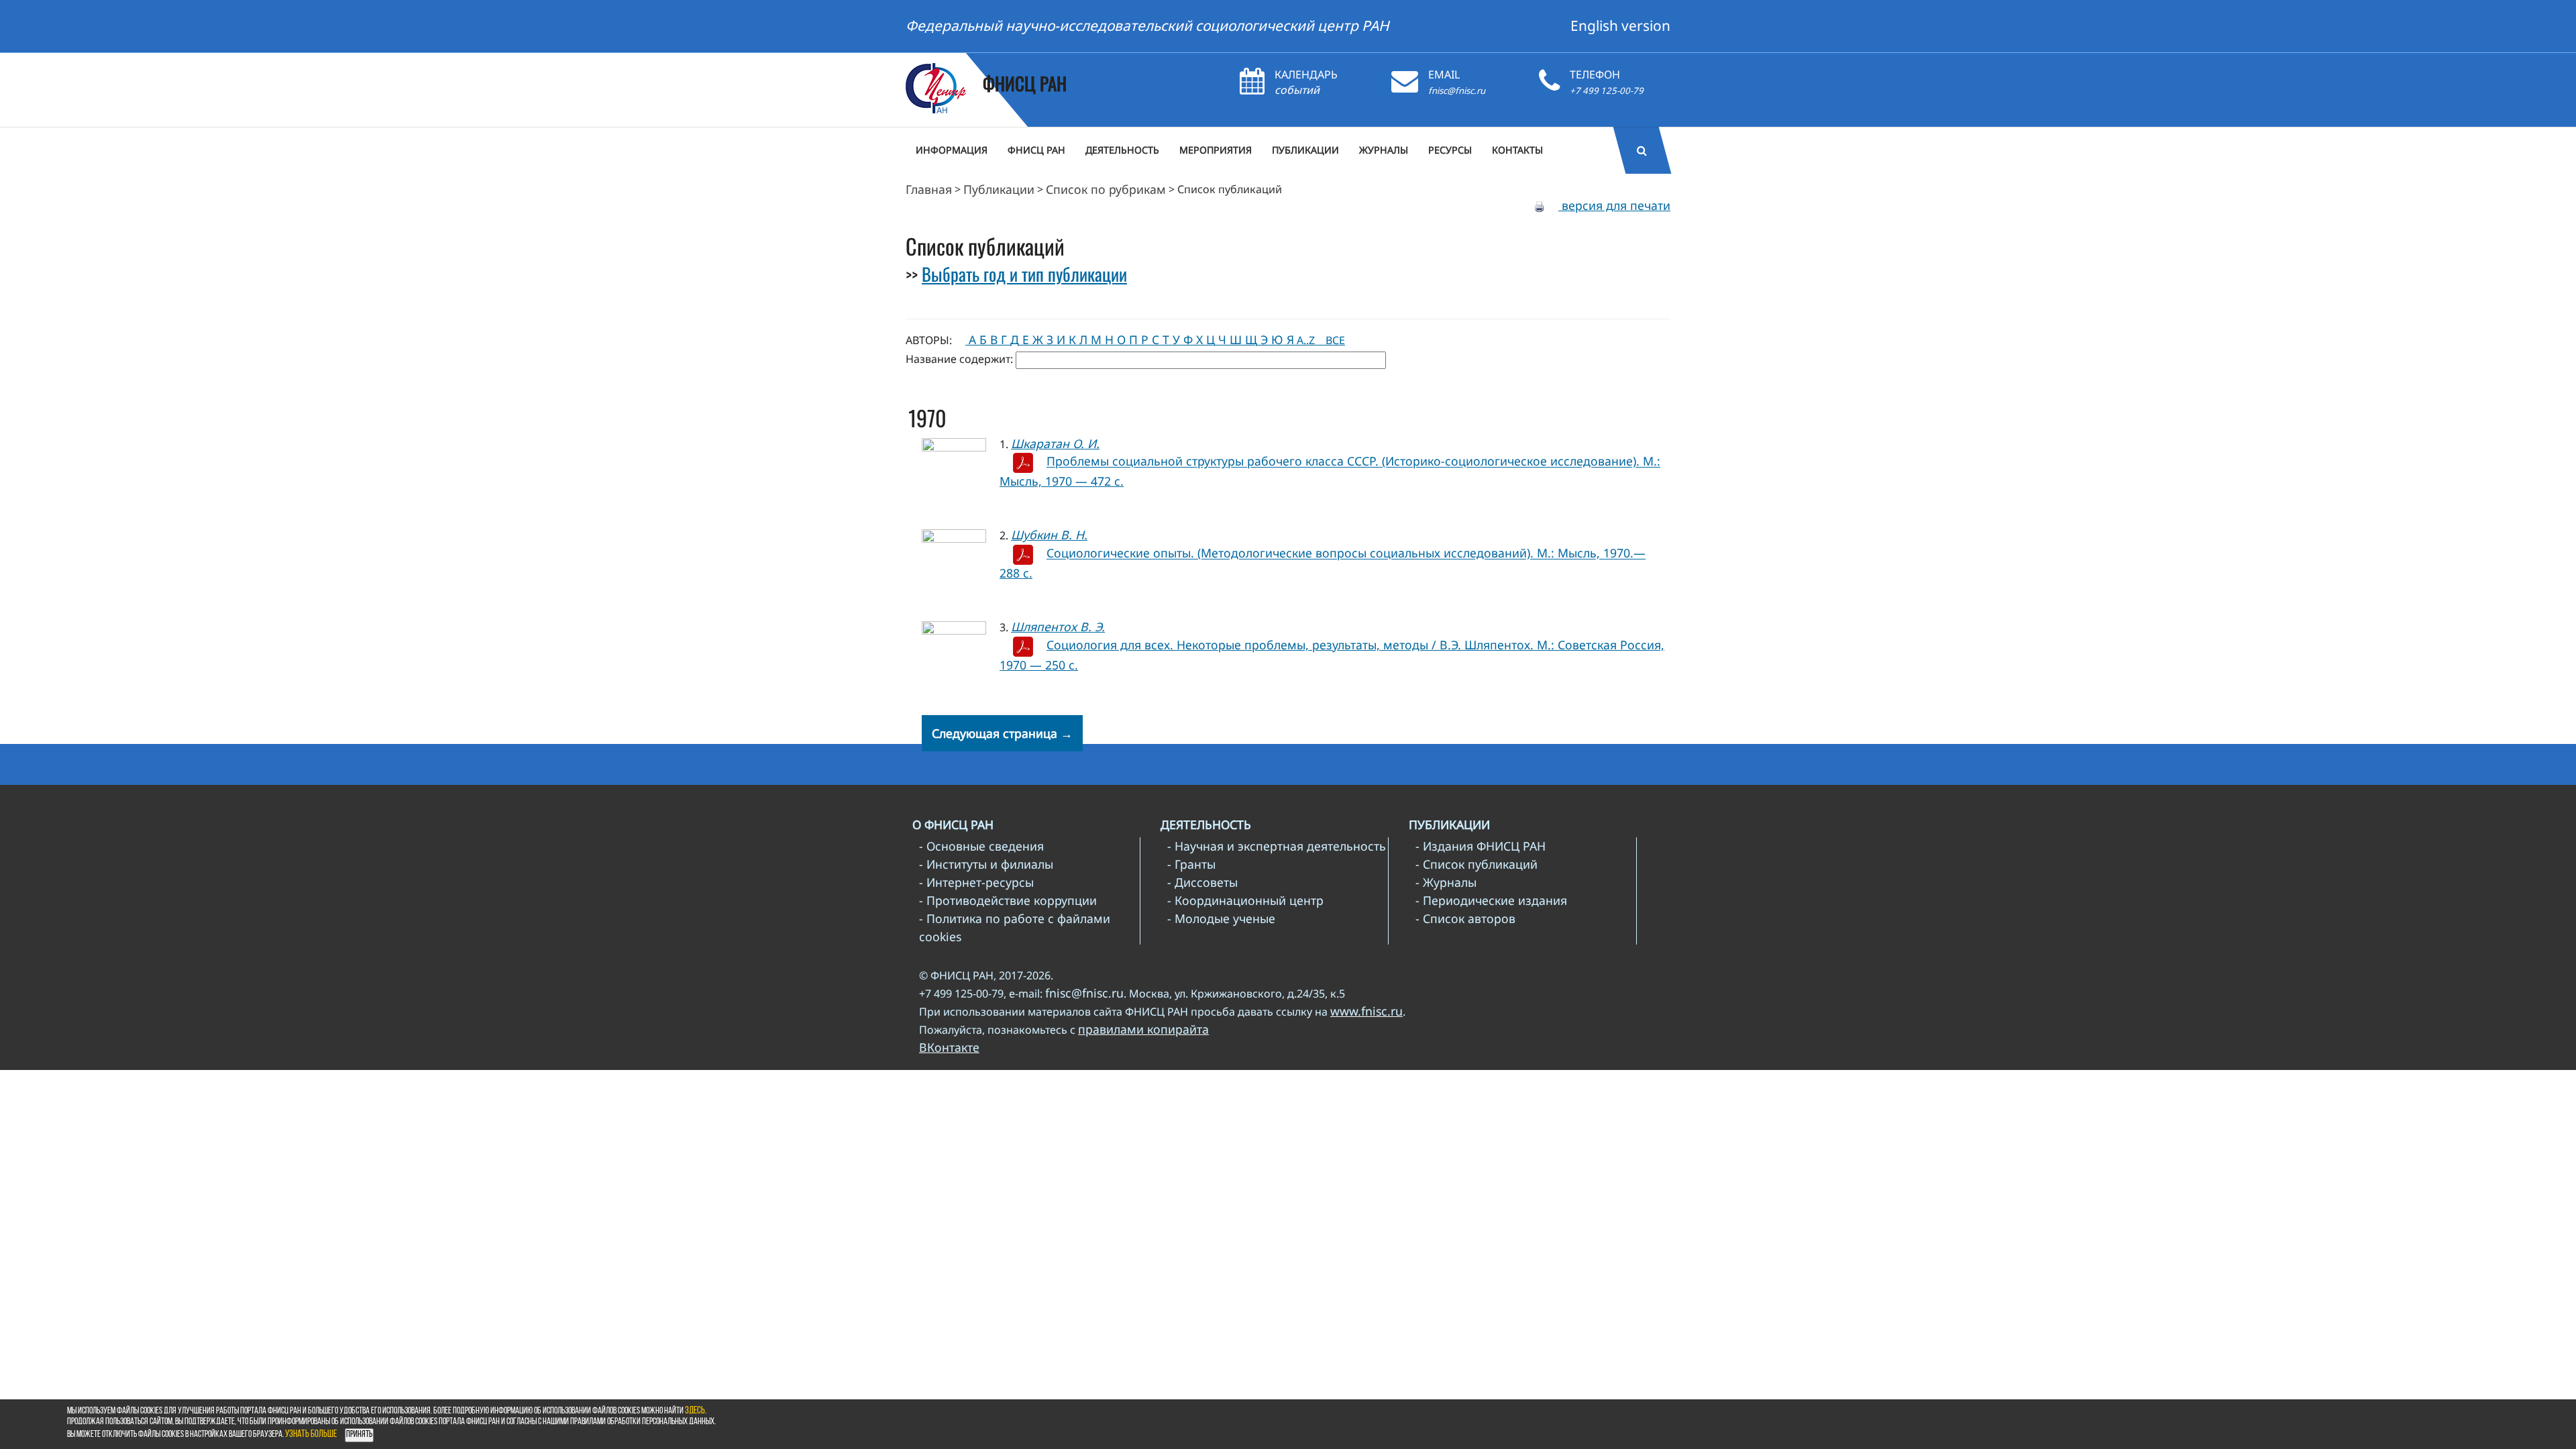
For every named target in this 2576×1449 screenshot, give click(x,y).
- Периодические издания (1491, 900)
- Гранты (1191, 864)
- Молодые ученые (1221, 918)
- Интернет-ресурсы (976, 882)
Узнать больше (311, 1435)
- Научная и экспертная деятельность (1277, 846)
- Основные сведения (981, 846)
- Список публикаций (1477, 864)
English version (1620, 25)
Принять (359, 1435)
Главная (929, 189)
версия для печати (1614, 205)
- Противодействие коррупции (1008, 900)
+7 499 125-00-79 (1607, 91)
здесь (695, 1411)
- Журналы (1446, 882)
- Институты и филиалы (986, 864)
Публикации (999, 189)
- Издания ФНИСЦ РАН (1481, 846)
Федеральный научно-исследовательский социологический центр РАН (1147, 25)
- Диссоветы (1202, 882)
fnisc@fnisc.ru (1457, 91)
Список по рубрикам (1106, 189)
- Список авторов (1465, 918)
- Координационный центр (1245, 900)
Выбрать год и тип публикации (1024, 274)
